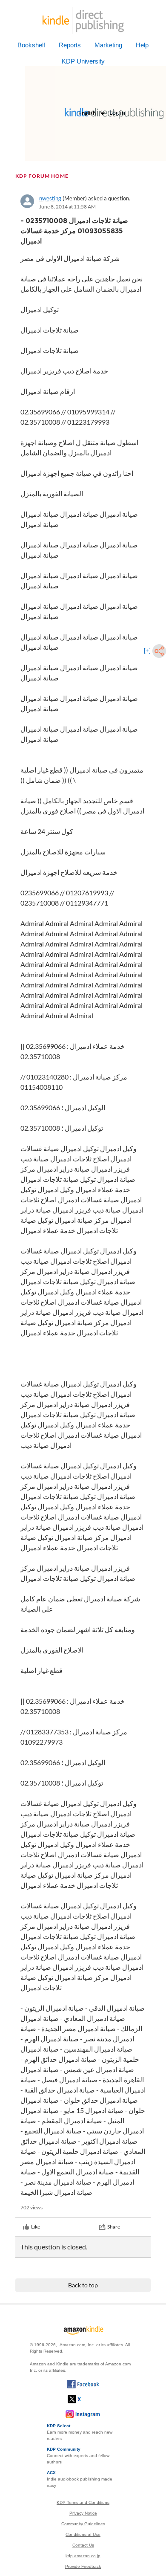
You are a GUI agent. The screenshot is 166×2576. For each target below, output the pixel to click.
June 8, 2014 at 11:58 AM (67, 207)
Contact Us (83, 2545)
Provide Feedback (83, 2566)
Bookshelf (31, 45)
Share (114, 2227)
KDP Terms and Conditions (83, 2502)
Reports (70, 45)
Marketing (108, 45)
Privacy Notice (83, 2513)
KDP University (83, 61)
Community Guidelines (83, 2524)
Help (142, 45)
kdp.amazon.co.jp (83, 2556)
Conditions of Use (83, 2534)
